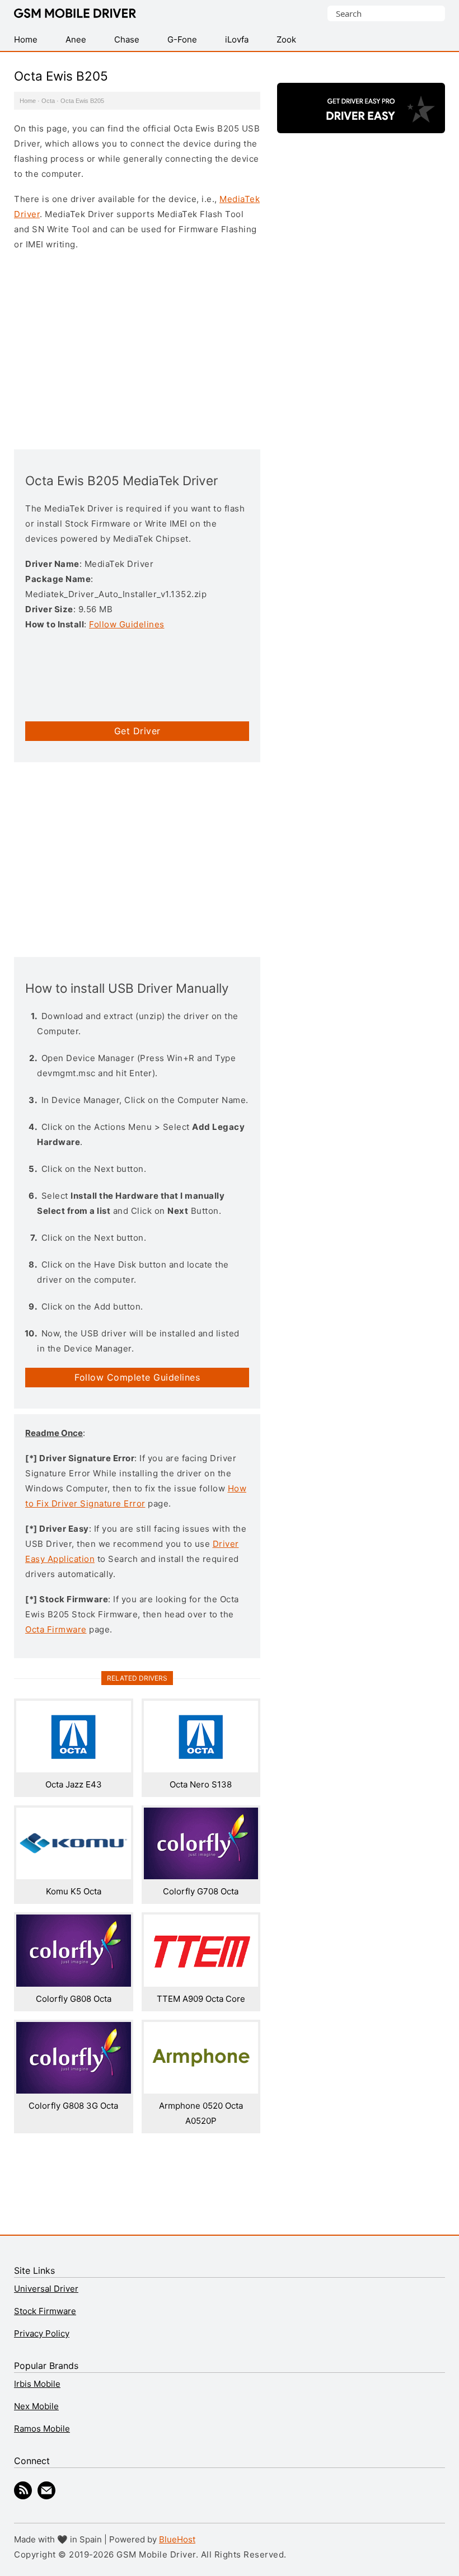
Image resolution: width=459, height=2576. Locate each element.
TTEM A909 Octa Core (201, 1999)
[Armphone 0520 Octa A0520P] (201, 2091)
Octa (48, 101)
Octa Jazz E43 (74, 1784)
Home (28, 101)
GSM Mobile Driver (75, 14)
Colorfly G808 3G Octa (73, 2106)
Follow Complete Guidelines (137, 1377)
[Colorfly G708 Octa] (201, 1876)
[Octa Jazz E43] (74, 1769)
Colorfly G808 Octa (74, 1999)
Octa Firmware (56, 1629)
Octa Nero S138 (201, 1784)
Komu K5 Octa (74, 1891)
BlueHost (177, 2539)
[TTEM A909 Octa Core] (201, 1984)
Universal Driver (46, 2289)
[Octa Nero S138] (201, 1769)
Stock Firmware (45, 2311)
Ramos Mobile (42, 2429)
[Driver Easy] (361, 123)
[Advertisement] (137, 349)
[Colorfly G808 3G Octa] (74, 2091)
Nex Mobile (36, 2406)
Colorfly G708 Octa (201, 1891)
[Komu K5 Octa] (74, 1876)
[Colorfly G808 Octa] (74, 1984)
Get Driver (137, 731)
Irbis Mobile (37, 2384)
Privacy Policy (42, 2333)
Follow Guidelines (127, 624)
